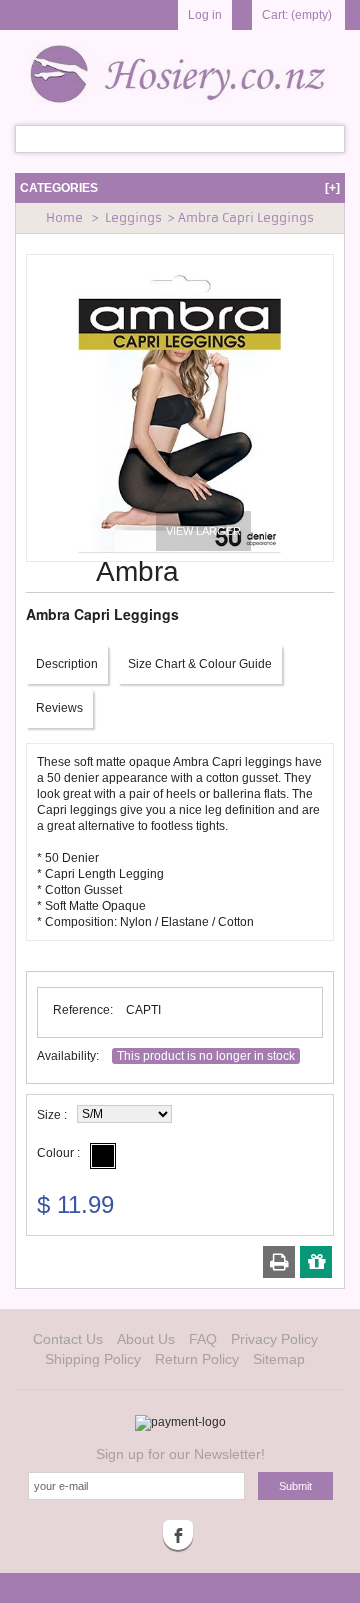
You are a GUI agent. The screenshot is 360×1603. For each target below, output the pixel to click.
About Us (146, 1339)
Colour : (58, 1153)
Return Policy (197, 1359)
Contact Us (68, 1339)
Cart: (297, 15)
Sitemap (279, 1359)
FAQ (203, 1339)
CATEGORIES (180, 188)
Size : (52, 1115)
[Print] (279, 1262)
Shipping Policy (93, 1359)
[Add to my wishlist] (316, 1262)
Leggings (133, 217)
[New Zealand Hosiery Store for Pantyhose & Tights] (180, 71)
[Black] (103, 1156)
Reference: (83, 1010)
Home (64, 217)
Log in (205, 15)
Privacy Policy (274, 1339)
